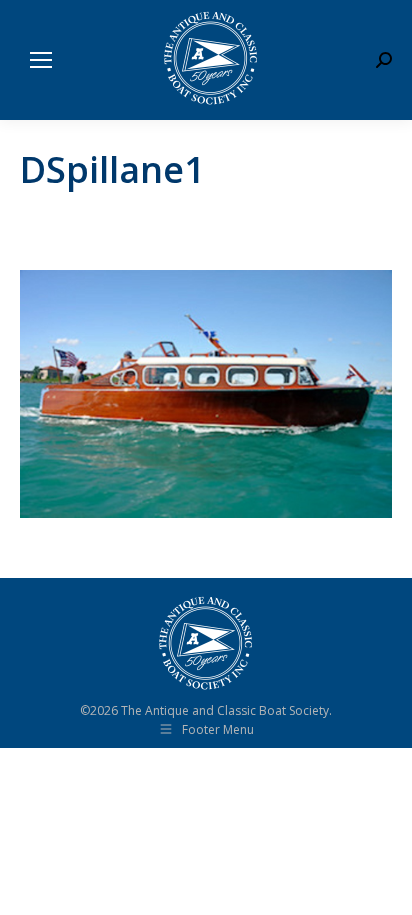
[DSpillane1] (206, 394)
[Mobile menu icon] (41, 60)
